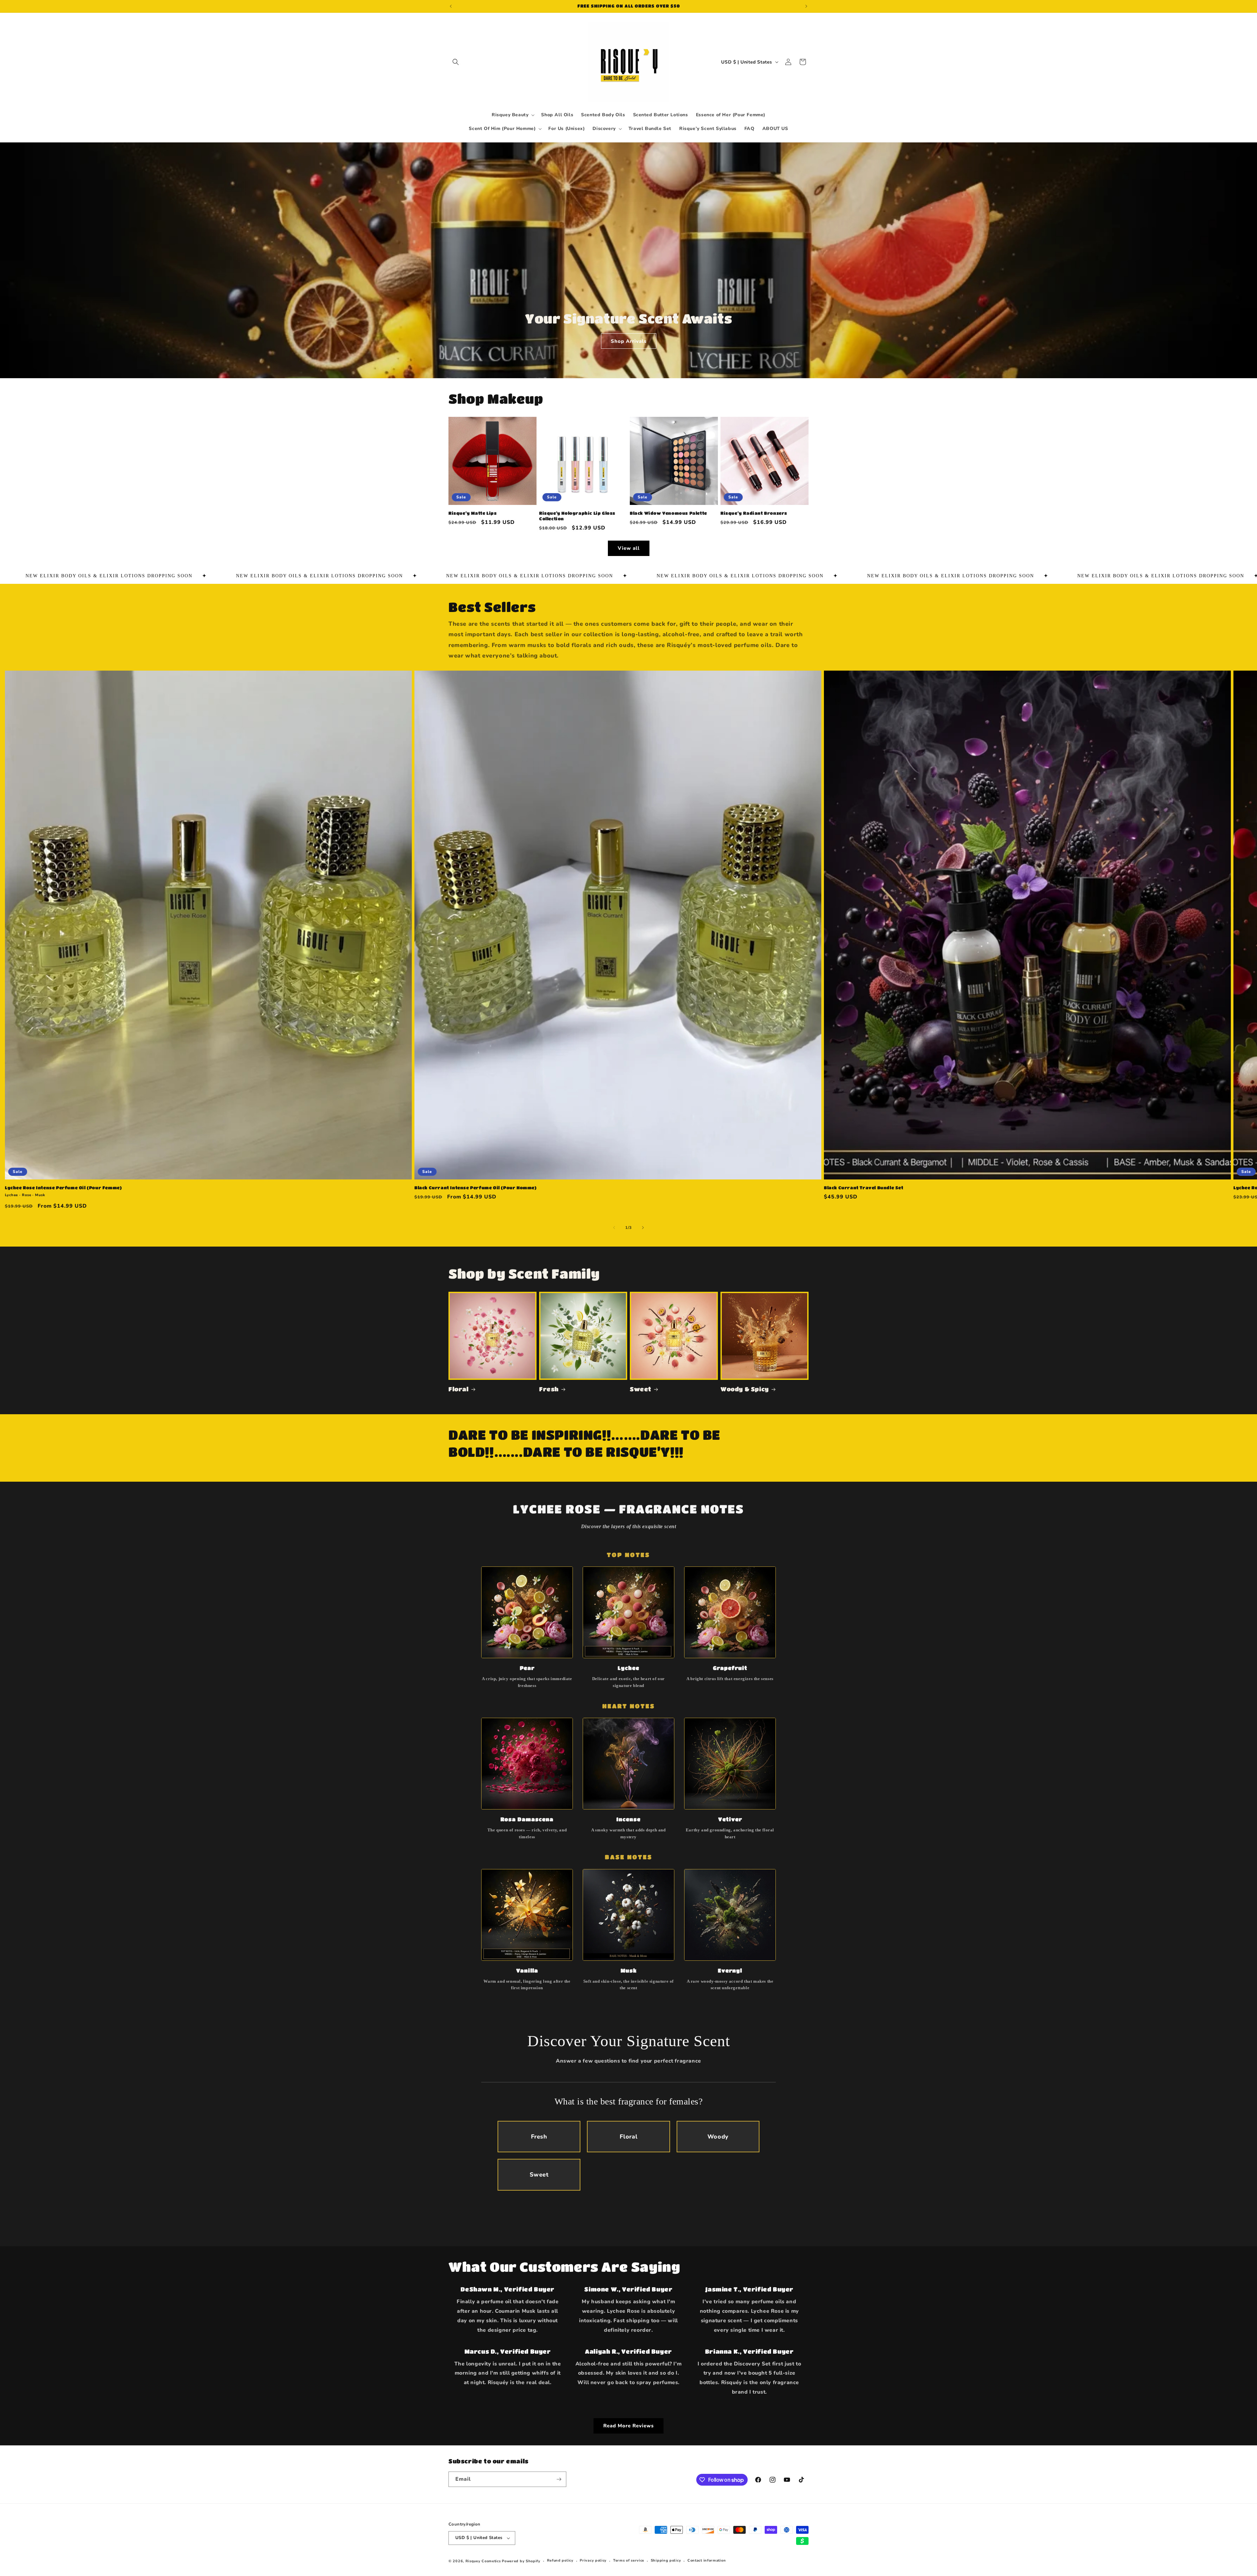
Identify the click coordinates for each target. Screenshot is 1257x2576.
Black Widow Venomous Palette (668, 513)
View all (629, 548)
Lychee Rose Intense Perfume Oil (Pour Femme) (63, 1187)
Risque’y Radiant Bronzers (754, 513)
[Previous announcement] (451, 6)
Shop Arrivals (628, 341)
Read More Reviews (628, 2426)
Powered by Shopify (521, 2561)
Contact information (707, 2560)
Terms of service (629, 2560)
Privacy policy (593, 2560)
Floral (459, 1389)
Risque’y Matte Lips (473, 513)
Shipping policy (666, 2560)
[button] (456, 62)
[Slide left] (614, 1228)
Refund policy (560, 2560)
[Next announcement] (806, 6)
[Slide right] (643, 1228)
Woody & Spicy (745, 1389)
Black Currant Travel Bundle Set (864, 1187)
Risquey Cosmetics (483, 2561)
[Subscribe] (559, 2479)
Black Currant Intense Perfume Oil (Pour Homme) (476, 1187)
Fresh (549, 1389)
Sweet (641, 1389)
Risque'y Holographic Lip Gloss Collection (577, 516)
